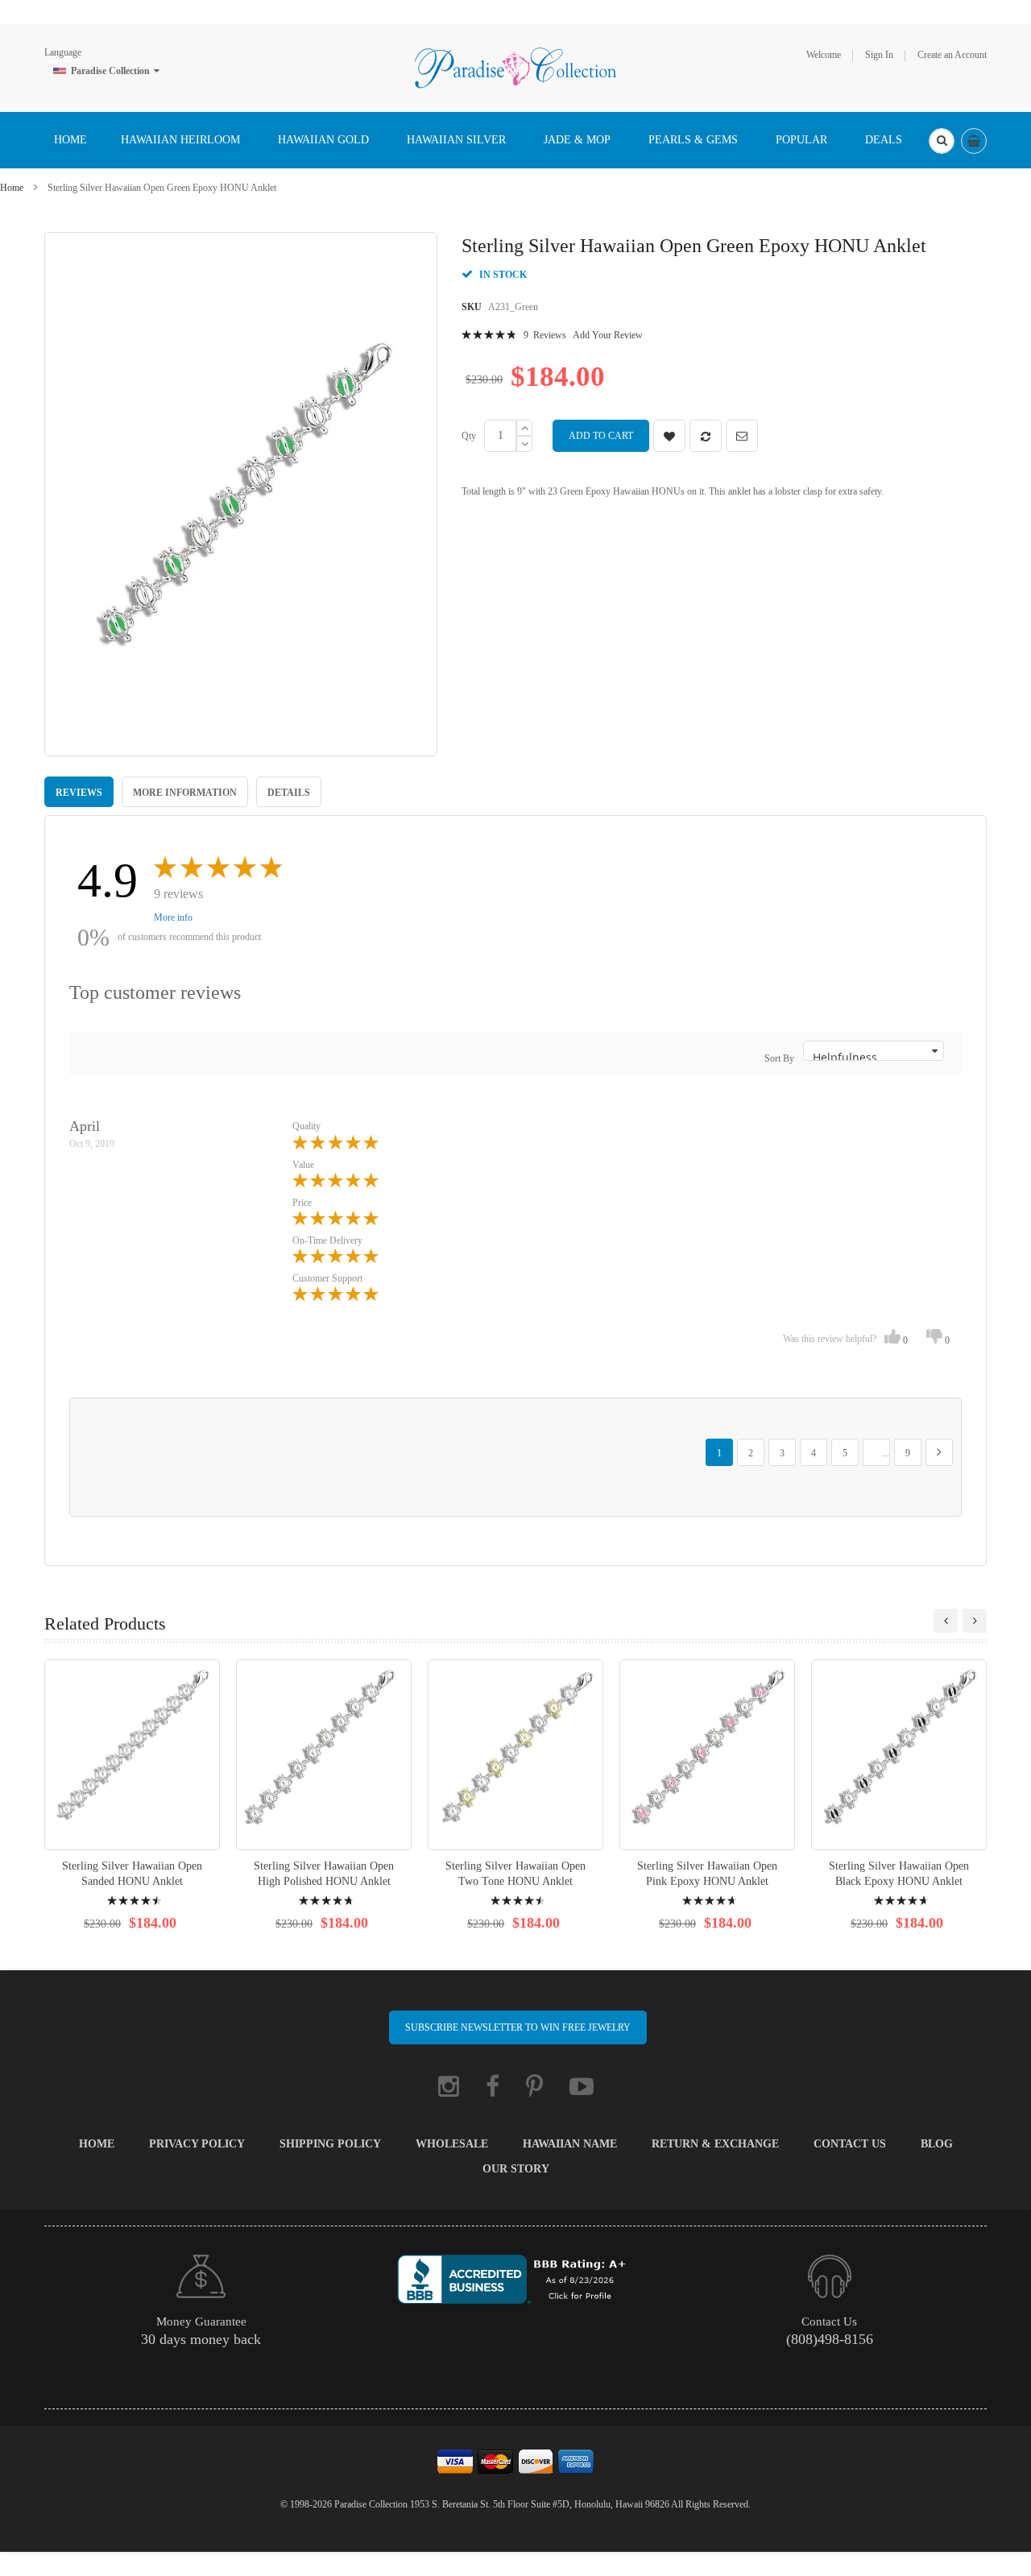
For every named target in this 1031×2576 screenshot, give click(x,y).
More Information (185, 793)
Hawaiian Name (570, 2144)
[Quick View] (132, 1755)
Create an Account (952, 55)
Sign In (879, 55)
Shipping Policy (330, 2144)
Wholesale (452, 2144)
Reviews (79, 793)
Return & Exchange (715, 2144)
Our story (516, 2169)
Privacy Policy (197, 2144)
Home (12, 188)
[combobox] (942, 141)
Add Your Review (608, 335)
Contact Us (850, 2144)
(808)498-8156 (830, 2339)
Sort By (779, 1058)
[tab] (79, 792)
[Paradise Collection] (515, 67)
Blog (937, 2144)
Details (289, 793)
